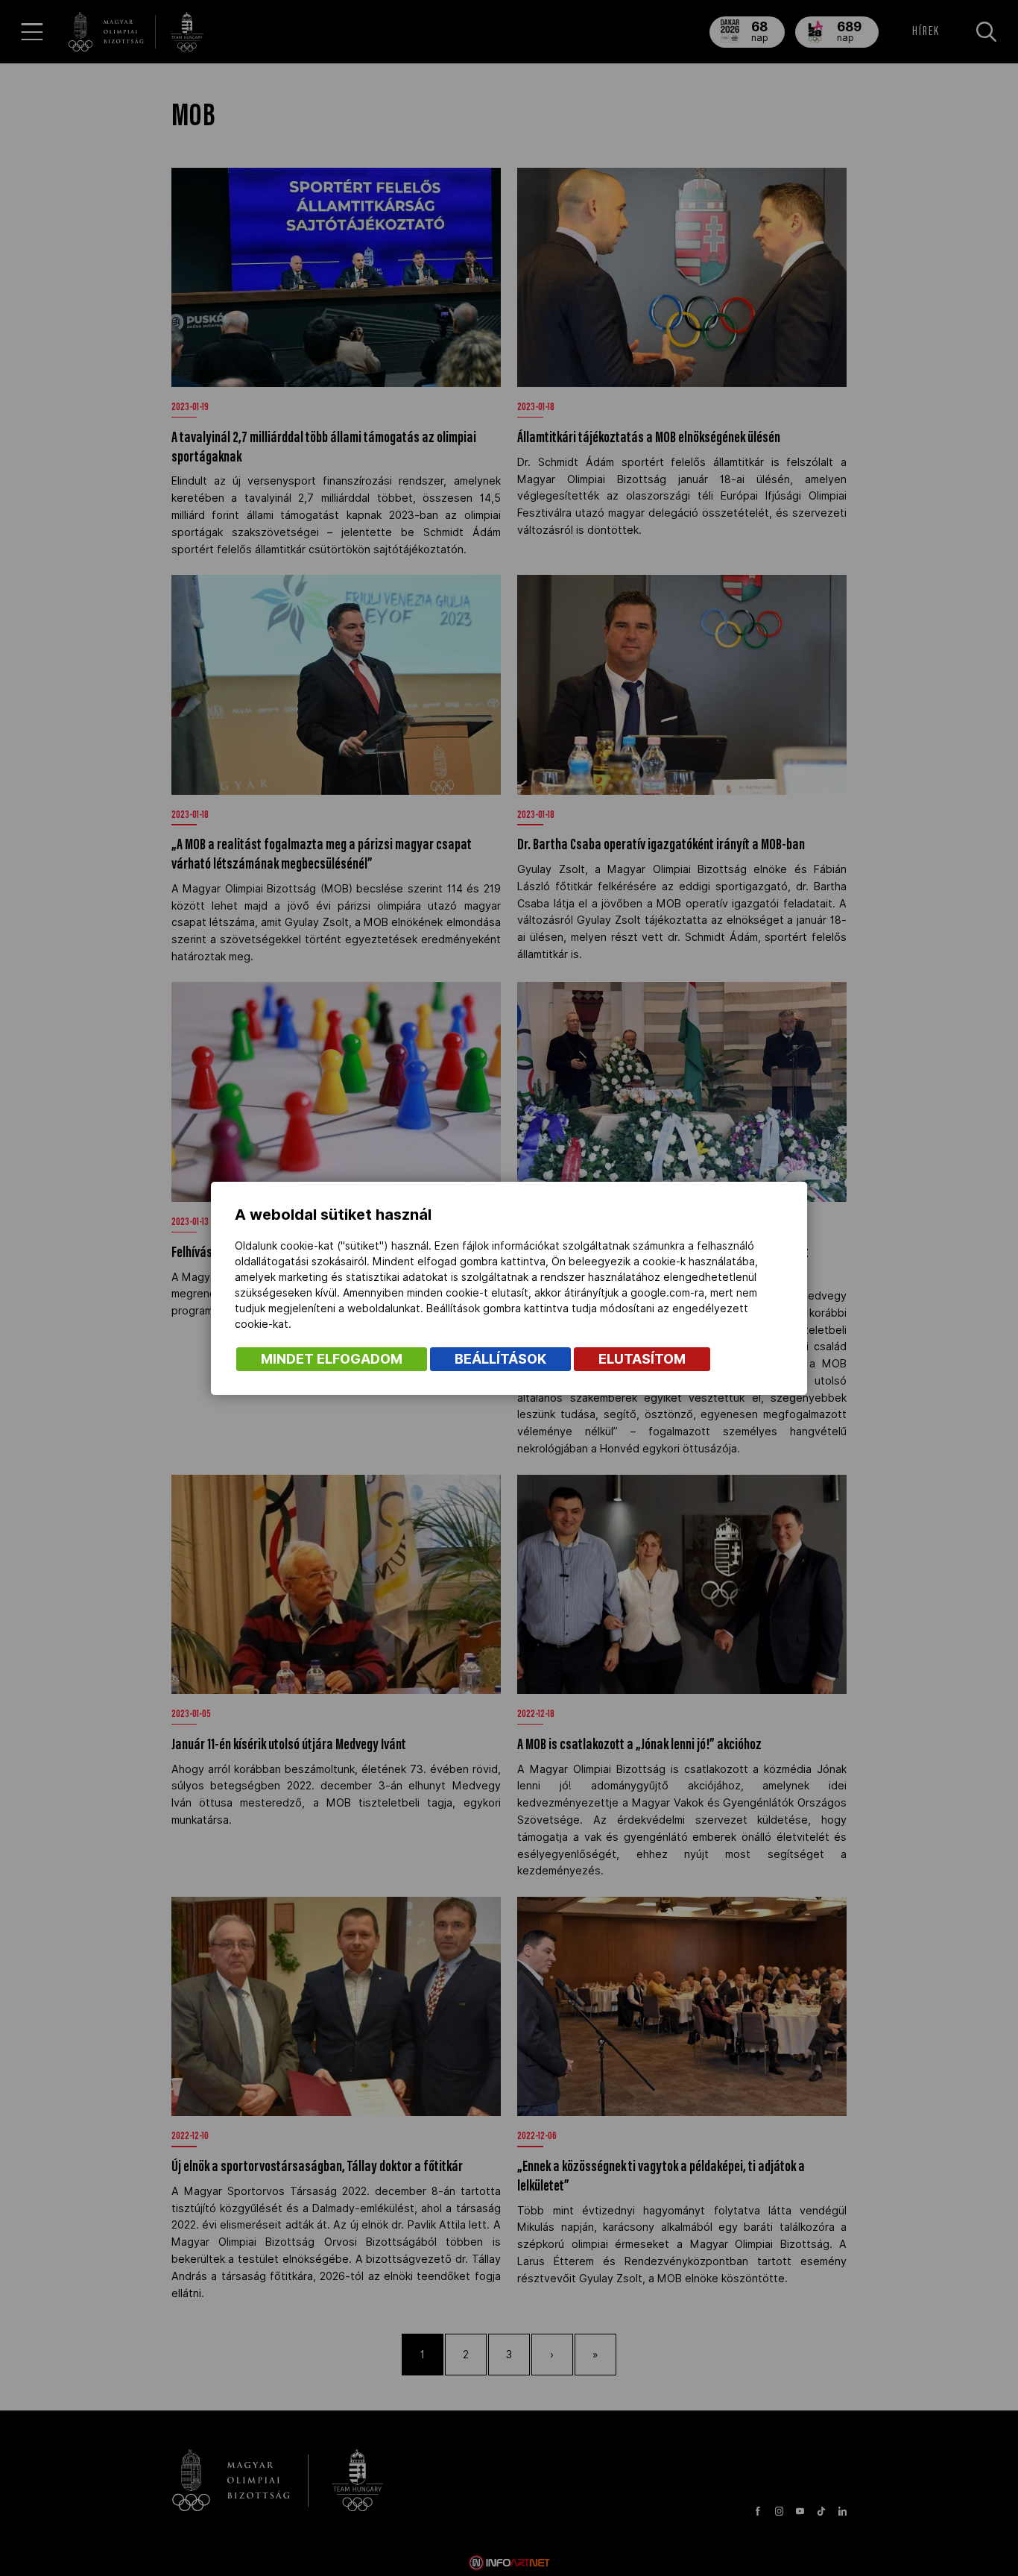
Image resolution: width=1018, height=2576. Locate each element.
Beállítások (500, 1359)
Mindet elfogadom (332, 1359)
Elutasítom (642, 1359)
